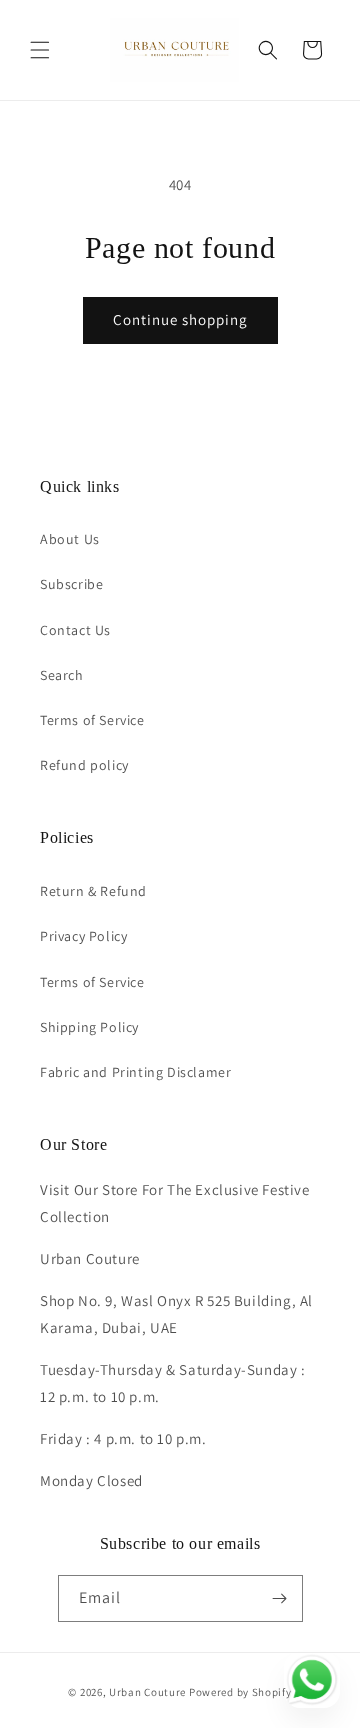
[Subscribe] (280, 1598)
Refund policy (84, 765)
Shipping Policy (89, 1027)
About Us (70, 539)
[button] (40, 50)
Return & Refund (93, 891)
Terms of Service (92, 720)
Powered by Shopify (240, 1692)
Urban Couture (147, 1692)
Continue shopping (180, 319)
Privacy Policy (83, 936)
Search (62, 675)
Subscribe (71, 584)
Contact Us (75, 630)
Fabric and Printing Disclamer (135, 1072)
